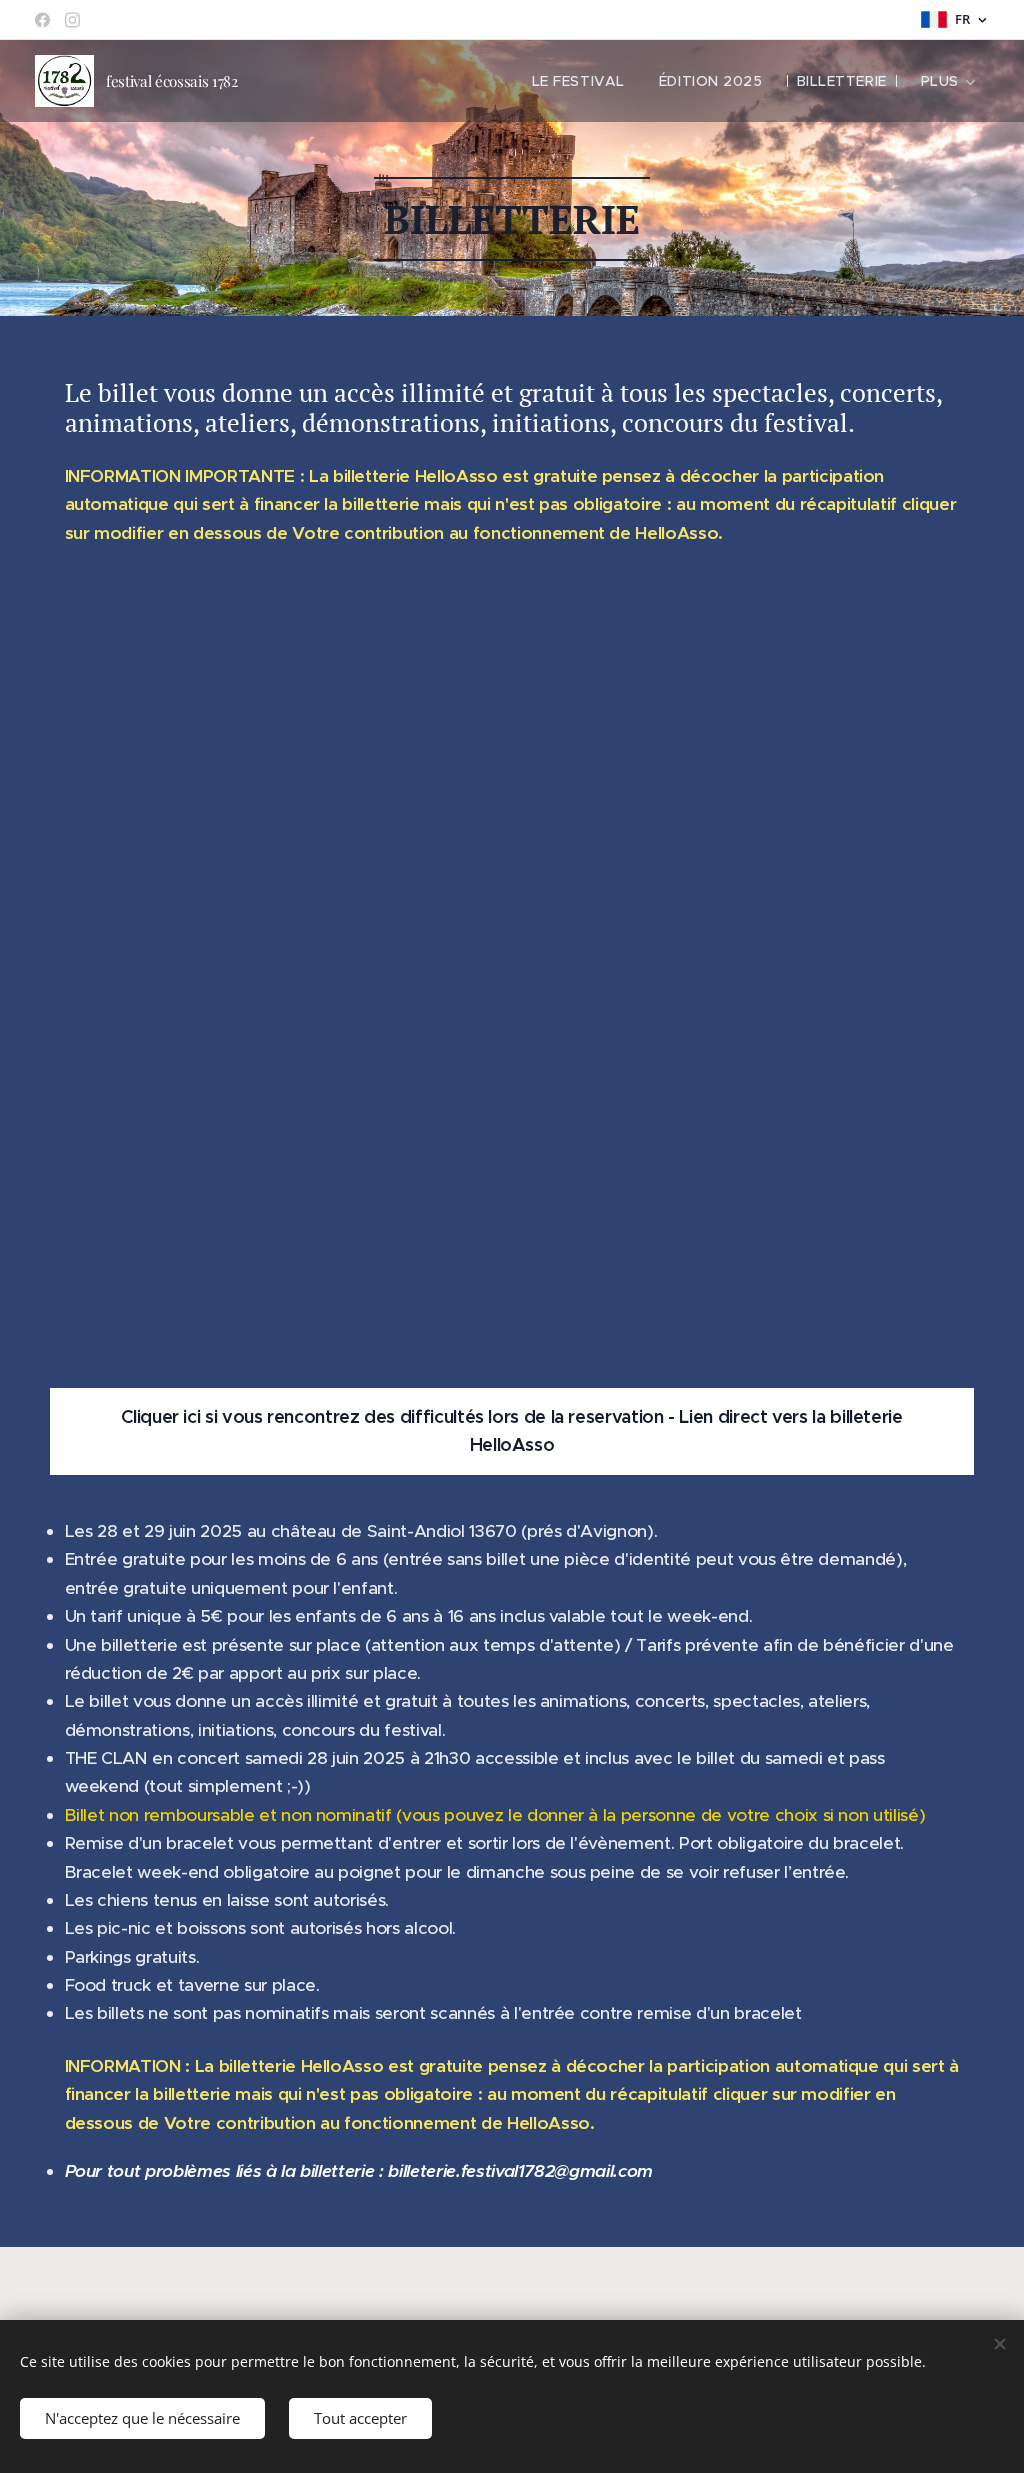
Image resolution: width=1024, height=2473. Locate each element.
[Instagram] (72, 20)
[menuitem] (578, 81)
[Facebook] (42, 20)
